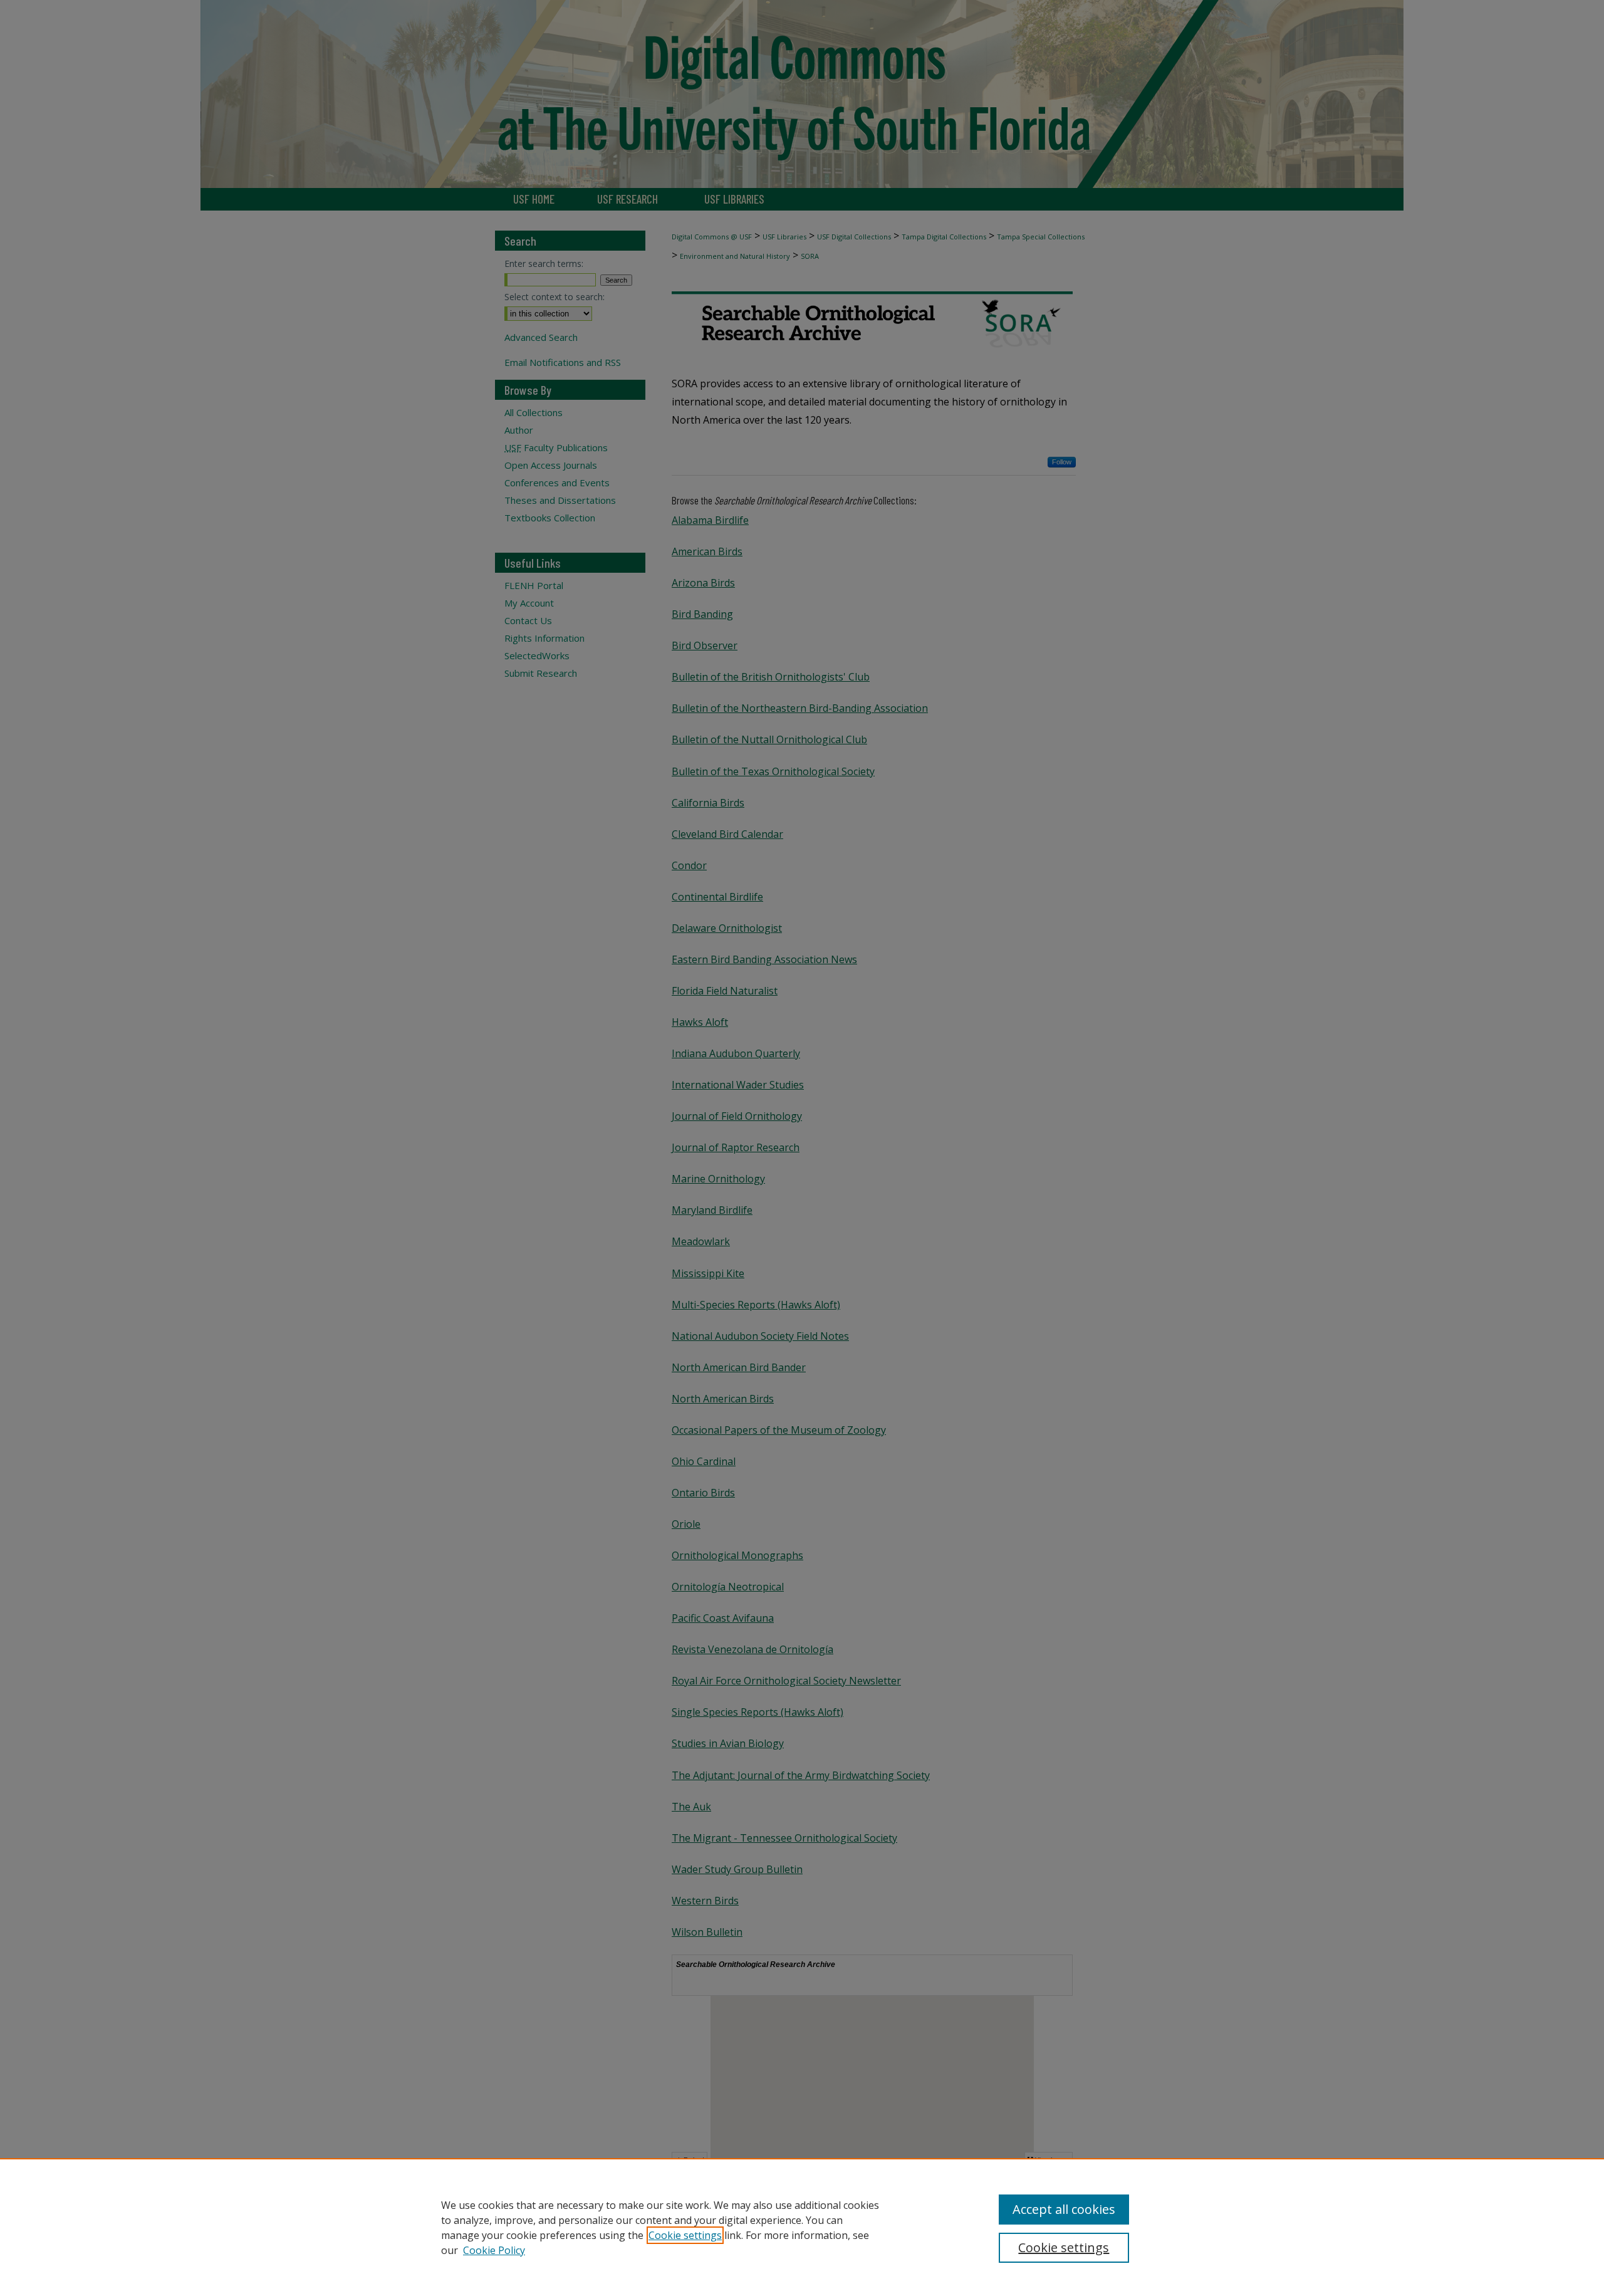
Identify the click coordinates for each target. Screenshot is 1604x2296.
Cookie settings (685, 2235)
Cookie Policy (494, 2250)
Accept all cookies (1064, 2209)
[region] (802, 2227)
